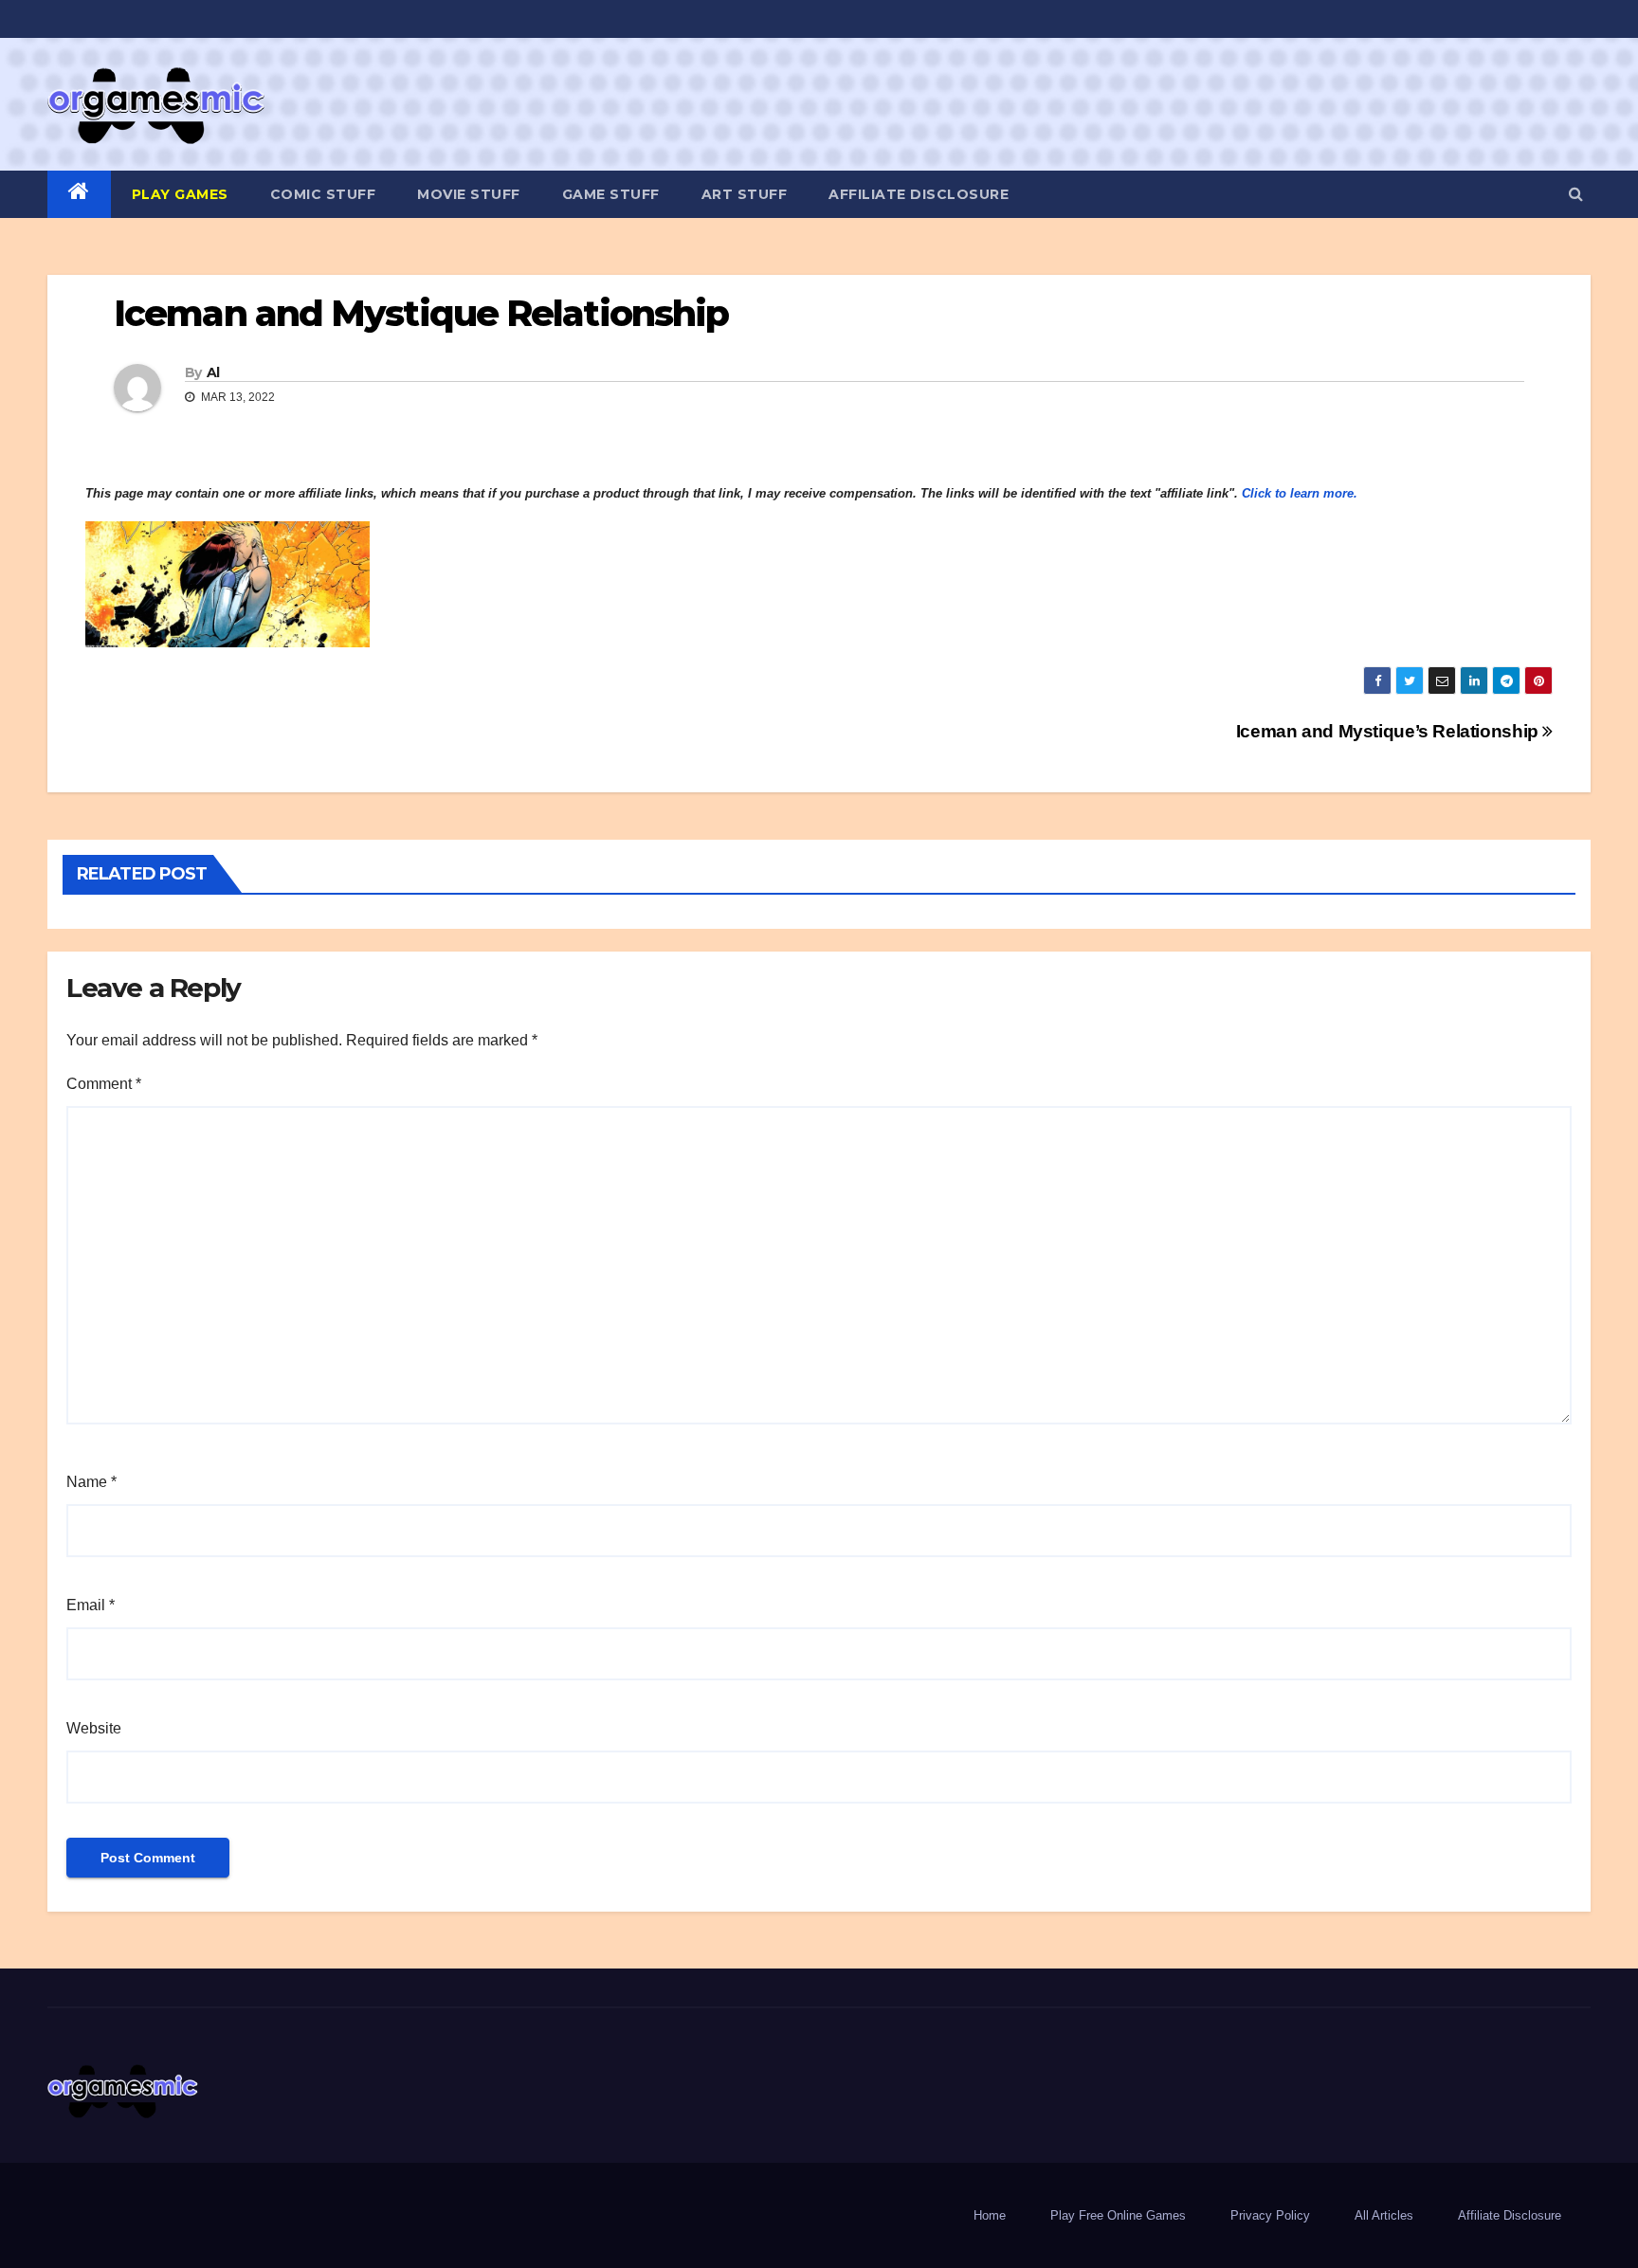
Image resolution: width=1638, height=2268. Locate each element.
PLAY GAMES (180, 194)
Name (91, 1482)
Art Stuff (745, 194)
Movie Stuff (469, 194)
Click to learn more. (1300, 493)
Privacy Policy (1270, 2215)
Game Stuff (611, 194)
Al (213, 372)
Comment (104, 1084)
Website (94, 1728)
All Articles (1384, 2215)
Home (990, 2215)
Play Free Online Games (1118, 2215)
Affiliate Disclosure (919, 194)
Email (91, 1605)
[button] (1576, 194)
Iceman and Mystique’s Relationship (1390, 731)
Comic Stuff (323, 194)
